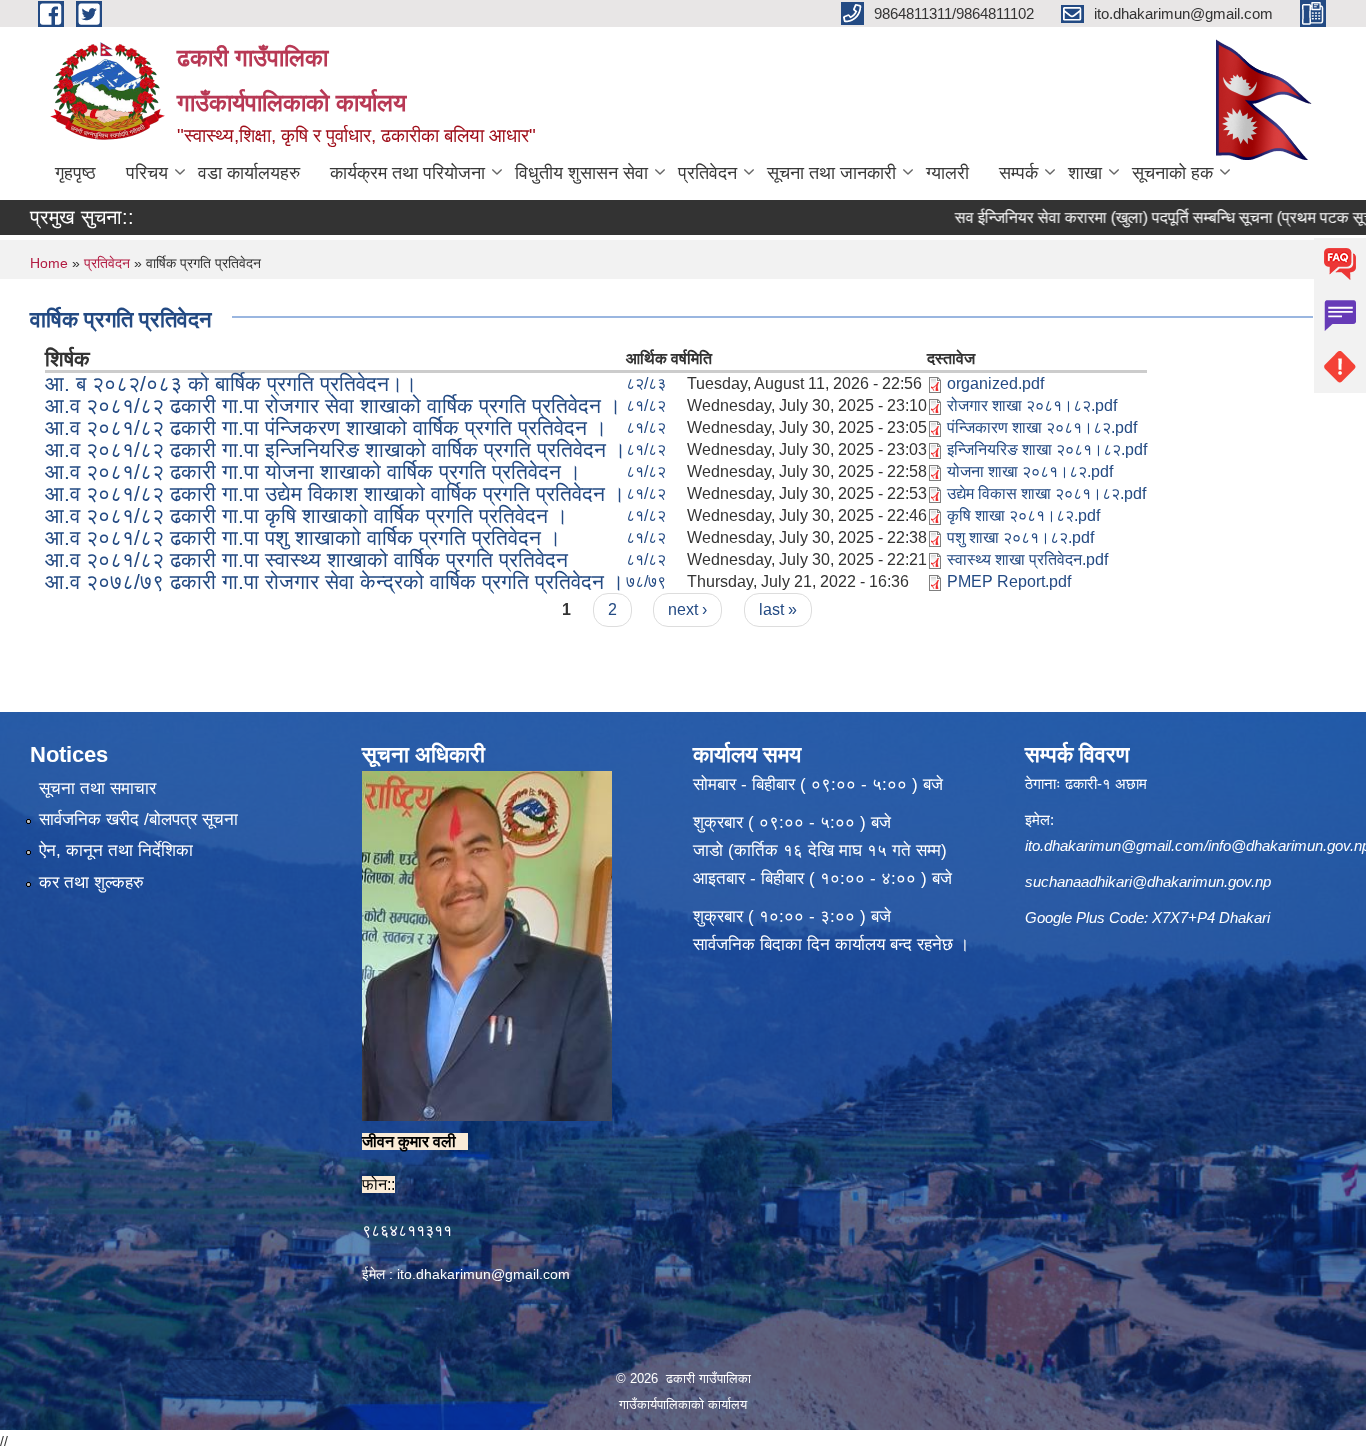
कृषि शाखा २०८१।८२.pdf (1023, 515)
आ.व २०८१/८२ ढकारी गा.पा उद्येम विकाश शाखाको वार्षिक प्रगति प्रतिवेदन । (335, 493)
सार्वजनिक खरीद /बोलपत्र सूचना (138, 819)
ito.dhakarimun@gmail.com (483, 1274)
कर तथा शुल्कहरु (91, 882)
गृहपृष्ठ (75, 173)
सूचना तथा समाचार (97, 788)
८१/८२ (646, 405)
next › (687, 609)
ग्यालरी (947, 173)
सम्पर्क (1018, 173)
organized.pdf (995, 383)
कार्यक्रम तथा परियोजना (407, 173)
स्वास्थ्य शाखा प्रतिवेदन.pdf (1027, 559)
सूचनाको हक (1172, 173)
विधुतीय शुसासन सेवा (581, 173)
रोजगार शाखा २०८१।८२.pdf (1032, 405)
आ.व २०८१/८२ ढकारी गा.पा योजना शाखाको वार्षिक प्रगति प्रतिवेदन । (313, 471)
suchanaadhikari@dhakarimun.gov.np (1148, 881)
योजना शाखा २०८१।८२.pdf (1030, 471)
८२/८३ (646, 383)
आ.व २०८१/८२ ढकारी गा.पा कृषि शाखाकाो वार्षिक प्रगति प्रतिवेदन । (306, 515)
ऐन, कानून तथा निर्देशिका (116, 850)
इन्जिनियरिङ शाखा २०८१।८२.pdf (1047, 449)
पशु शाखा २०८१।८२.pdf (1020, 537)
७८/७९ (646, 581)
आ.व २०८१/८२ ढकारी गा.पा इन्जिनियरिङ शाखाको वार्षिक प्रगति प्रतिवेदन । (335, 449)
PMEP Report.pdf (1009, 581)
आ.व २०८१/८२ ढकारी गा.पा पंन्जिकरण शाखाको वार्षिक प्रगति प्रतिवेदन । (326, 427)
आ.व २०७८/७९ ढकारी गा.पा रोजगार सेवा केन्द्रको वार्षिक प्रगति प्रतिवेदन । (334, 581)
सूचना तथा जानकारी (831, 173)
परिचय (147, 173)
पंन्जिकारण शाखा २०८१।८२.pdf (1042, 427)
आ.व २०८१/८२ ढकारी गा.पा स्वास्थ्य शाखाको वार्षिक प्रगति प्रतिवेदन (306, 559)
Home (49, 263)
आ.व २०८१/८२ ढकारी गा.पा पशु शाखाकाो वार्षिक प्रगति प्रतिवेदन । (303, 537)
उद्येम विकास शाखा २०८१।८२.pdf (1046, 493)
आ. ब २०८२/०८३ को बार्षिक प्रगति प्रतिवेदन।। (231, 383)
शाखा (1085, 173)
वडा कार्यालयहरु (249, 173)
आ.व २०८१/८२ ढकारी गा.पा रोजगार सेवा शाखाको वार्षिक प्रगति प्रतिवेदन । (333, 405)
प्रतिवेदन (707, 173)
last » (778, 609)
